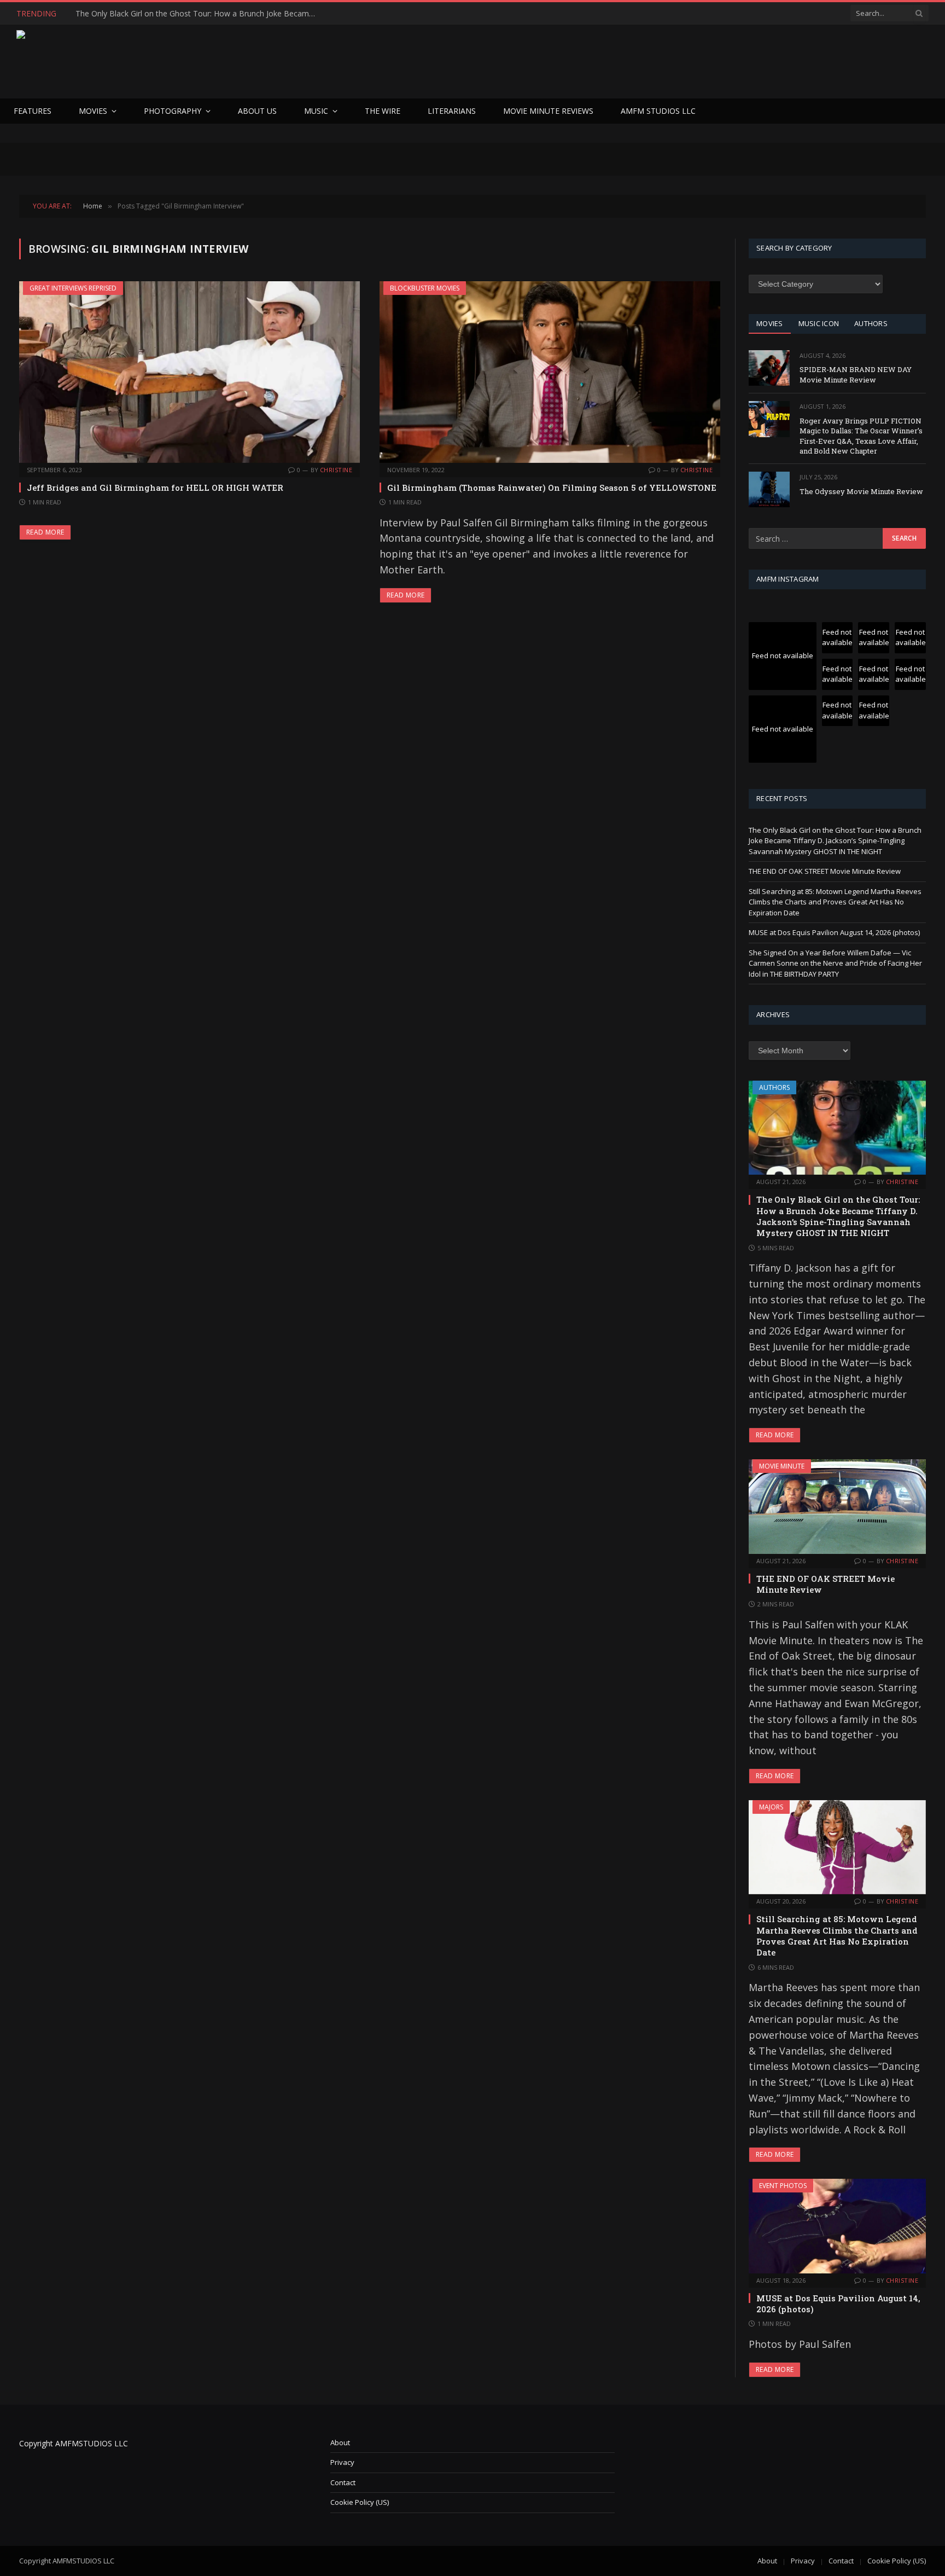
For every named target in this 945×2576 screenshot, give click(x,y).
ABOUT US (257, 111)
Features (33, 111)
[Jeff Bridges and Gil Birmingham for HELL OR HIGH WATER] (189, 372)
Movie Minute (782, 1466)
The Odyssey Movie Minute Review (861, 491)
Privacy (342, 2462)
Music (316, 111)
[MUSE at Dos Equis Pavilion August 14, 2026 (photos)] (837, 2226)
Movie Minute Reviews (548, 111)
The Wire (383, 111)
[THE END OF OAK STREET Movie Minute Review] (837, 1506)
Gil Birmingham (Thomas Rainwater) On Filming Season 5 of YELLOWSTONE (552, 488)
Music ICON (819, 323)
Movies (93, 111)
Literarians (452, 111)
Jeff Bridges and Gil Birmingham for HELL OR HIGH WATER (155, 488)
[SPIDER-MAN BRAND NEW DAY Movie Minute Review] (769, 368)
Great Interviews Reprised (73, 288)
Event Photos (783, 2186)
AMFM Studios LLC (658, 111)
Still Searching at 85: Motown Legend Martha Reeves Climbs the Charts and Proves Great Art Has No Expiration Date (835, 902)
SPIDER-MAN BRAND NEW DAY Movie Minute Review (856, 375)
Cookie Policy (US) (360, 2502)
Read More (45, 532)
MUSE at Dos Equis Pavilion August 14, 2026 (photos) (834, 932)
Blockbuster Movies (425, 288)
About (340, 2442)
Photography (173, 111)
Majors (771, 1807)
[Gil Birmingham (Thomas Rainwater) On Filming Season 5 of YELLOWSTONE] (550, 372)
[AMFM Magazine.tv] (195, 62)
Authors (774, 1087)
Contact (343, 2482)
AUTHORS (871, 323)
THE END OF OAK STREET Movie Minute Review (162, 14)
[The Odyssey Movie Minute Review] (769, 489)
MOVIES (770, 323)
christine (336, 470)
